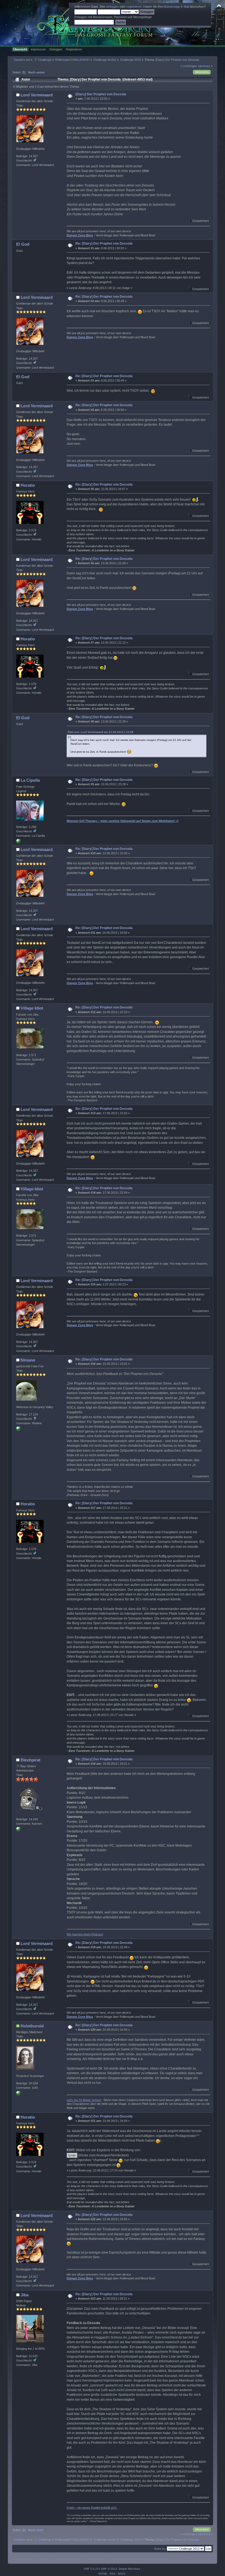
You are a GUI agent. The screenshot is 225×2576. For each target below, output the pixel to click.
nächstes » (205, 66)
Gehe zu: (160, 2549)
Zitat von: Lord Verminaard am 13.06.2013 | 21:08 (100, 732)
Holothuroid (32, 2026)
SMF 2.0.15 (91, 2569)
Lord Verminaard (37, 95)
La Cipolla (30, 780)
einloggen (113, 7)
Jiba (25, 2295)
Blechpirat (30, 1760)
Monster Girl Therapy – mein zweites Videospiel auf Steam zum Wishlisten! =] (123, 821)
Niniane (28, 1360)
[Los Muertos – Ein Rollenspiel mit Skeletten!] (18, 842)
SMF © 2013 (109, 2569)
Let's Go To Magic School (84, 2100)
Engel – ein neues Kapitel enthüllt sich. (92, 2508)
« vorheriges (189, 66)
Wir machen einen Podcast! (85, 1934)
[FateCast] (18, 1430)
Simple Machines (129, 2569)
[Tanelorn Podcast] (18, 1830)
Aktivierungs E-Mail (176, 7)
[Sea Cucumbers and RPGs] (18, 2094)
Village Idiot (32, 1008)
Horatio (28, 485)
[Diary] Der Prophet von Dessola (101, 94)
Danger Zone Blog (80, 235)
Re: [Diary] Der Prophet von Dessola (104, 243)
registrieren (134, 7)
